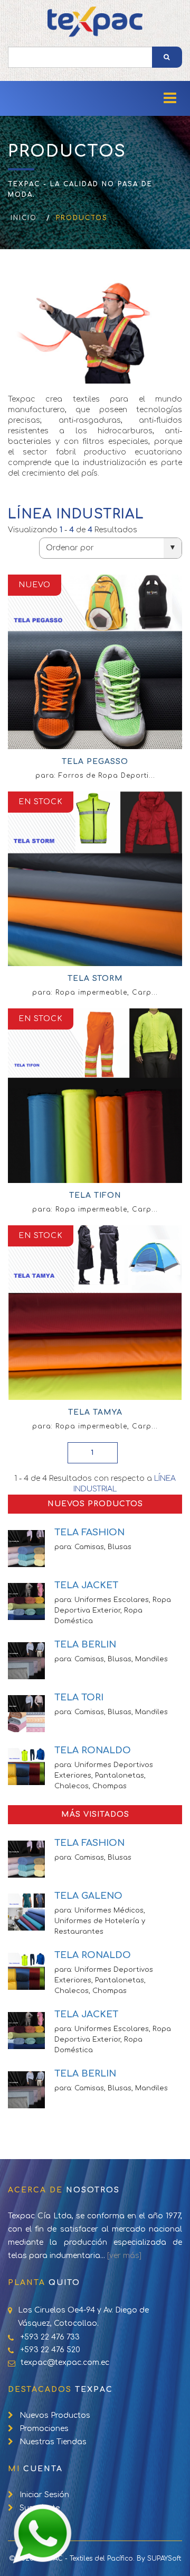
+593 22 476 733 (50, 2337)
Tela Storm (95, 978)
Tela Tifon (95, 1195)
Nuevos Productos (55, 2415)
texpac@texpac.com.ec (65, 2363)
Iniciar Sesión (44, 2495)
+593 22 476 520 (50, 2350)
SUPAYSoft (164, 2559)
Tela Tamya (95, 1412)
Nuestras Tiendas (53, 2442)
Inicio (24, 218)
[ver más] (124, 2256)
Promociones (44, 2429)
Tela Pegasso (95, 762)
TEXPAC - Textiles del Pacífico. (86, 2559)
